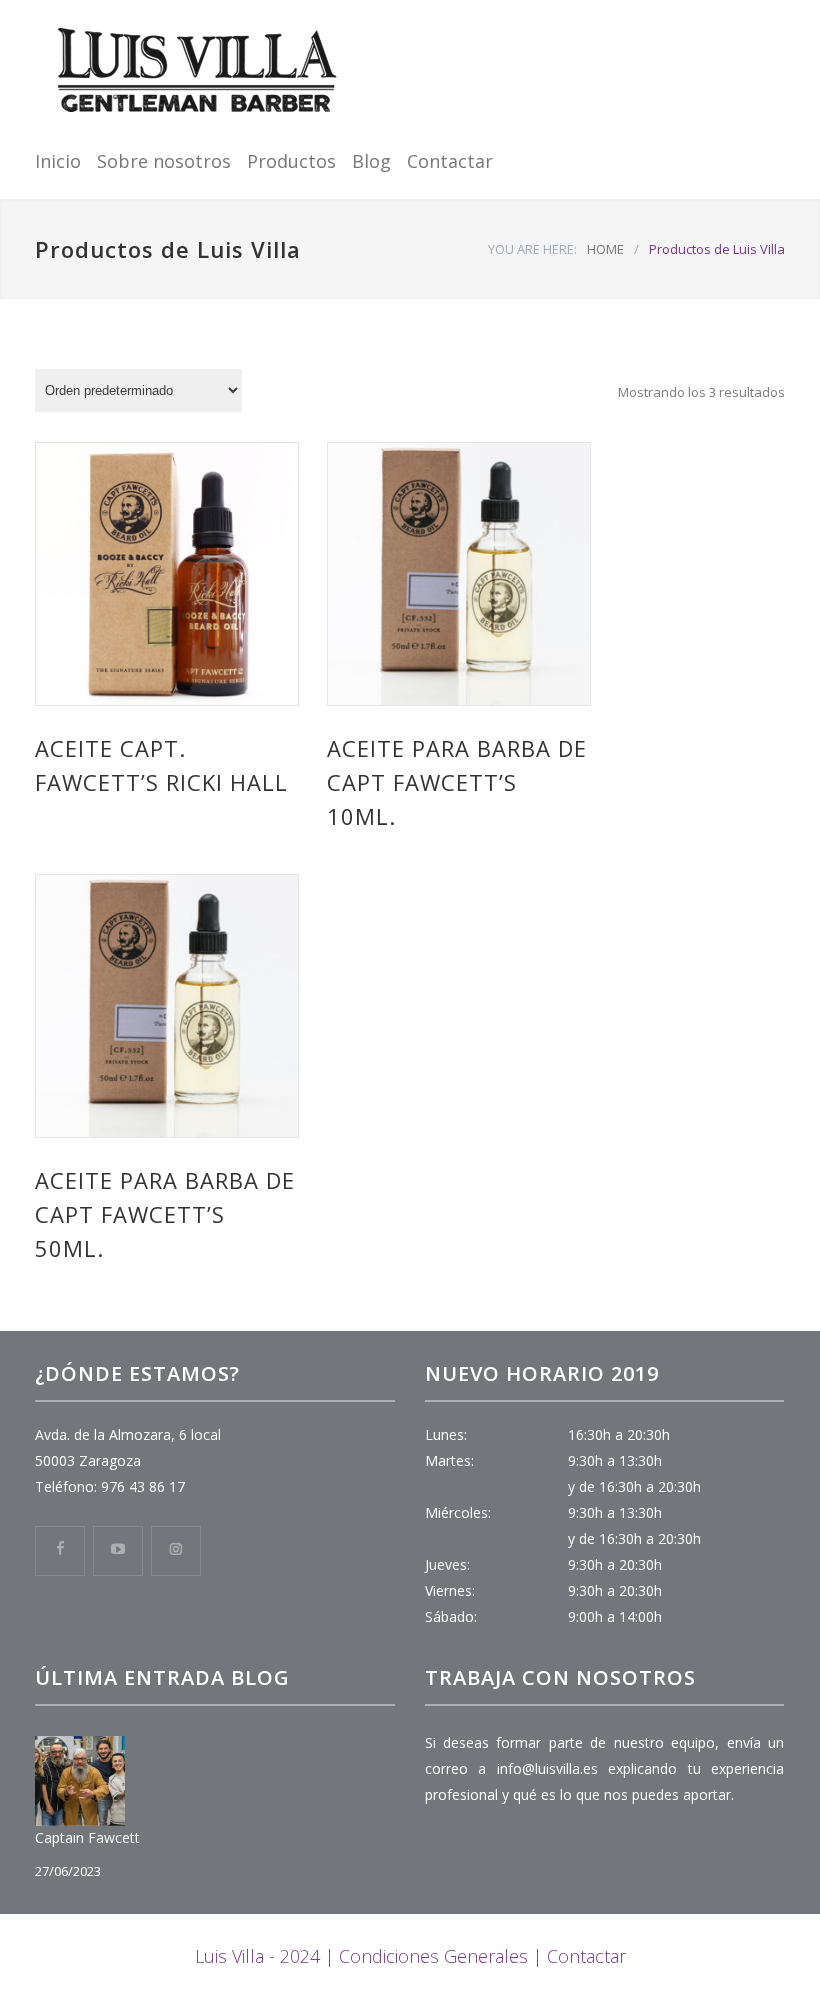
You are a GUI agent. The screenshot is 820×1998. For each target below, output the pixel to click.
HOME (605, 249)
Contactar (450, 161)
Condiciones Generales (433, 1956)
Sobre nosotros (164, 161)
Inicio (58, 161)
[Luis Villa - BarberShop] (197, 71)
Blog (371, 161)
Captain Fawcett (87, 1837)
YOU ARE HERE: (532, 249)
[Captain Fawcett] (80, 1781)
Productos (291, 161)
